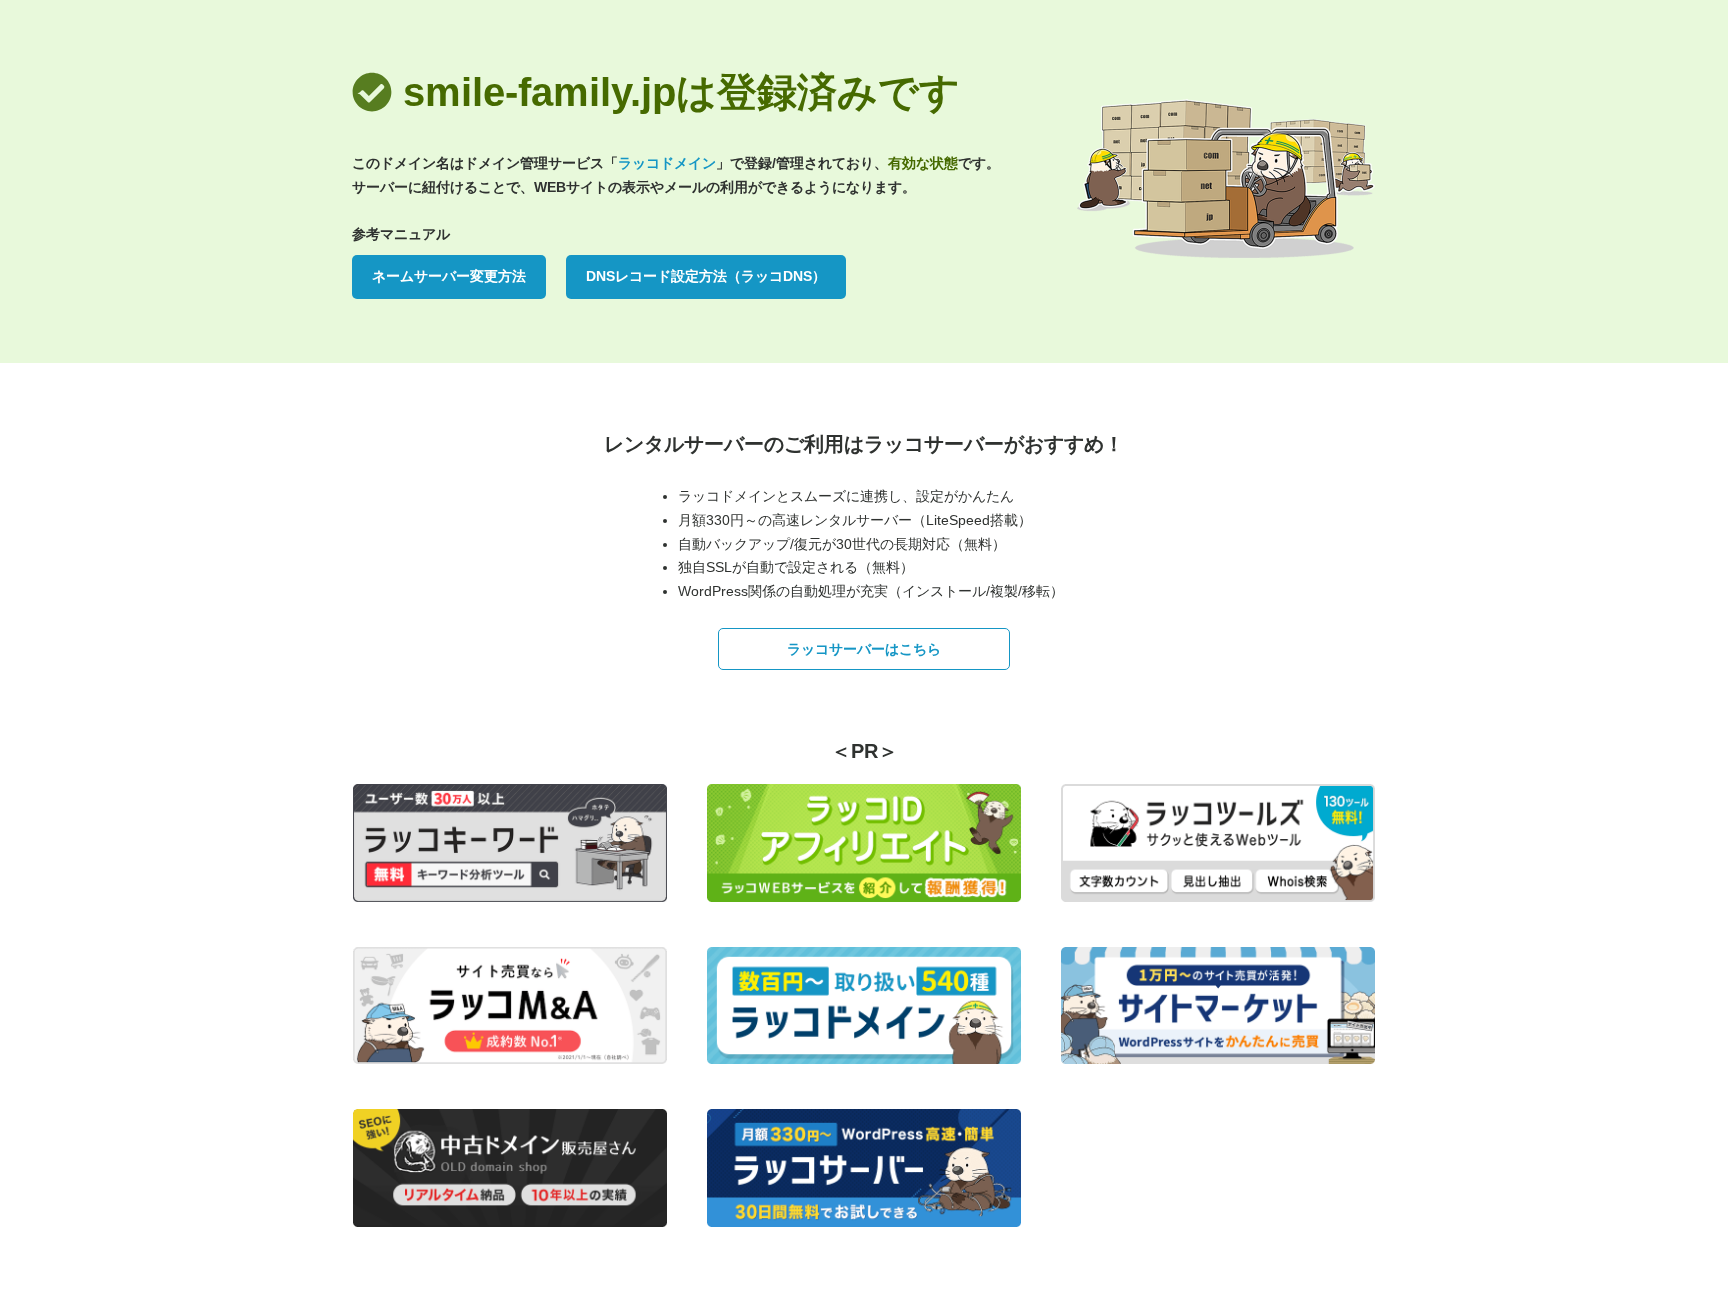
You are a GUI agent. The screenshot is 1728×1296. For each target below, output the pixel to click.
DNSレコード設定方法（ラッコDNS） (706, 276)
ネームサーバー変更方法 (449, 276)
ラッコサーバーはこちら (864, 649)
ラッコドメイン (667, 163)
